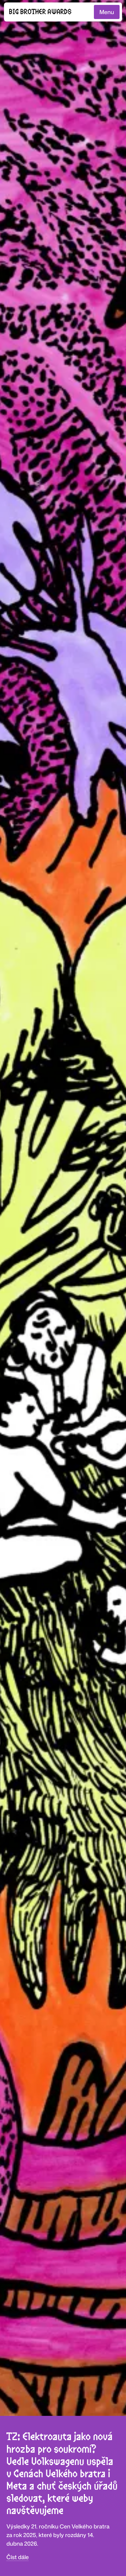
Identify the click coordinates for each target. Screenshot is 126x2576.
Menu (107, 12)
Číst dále (18, 2557)
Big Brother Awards (40, 12)
